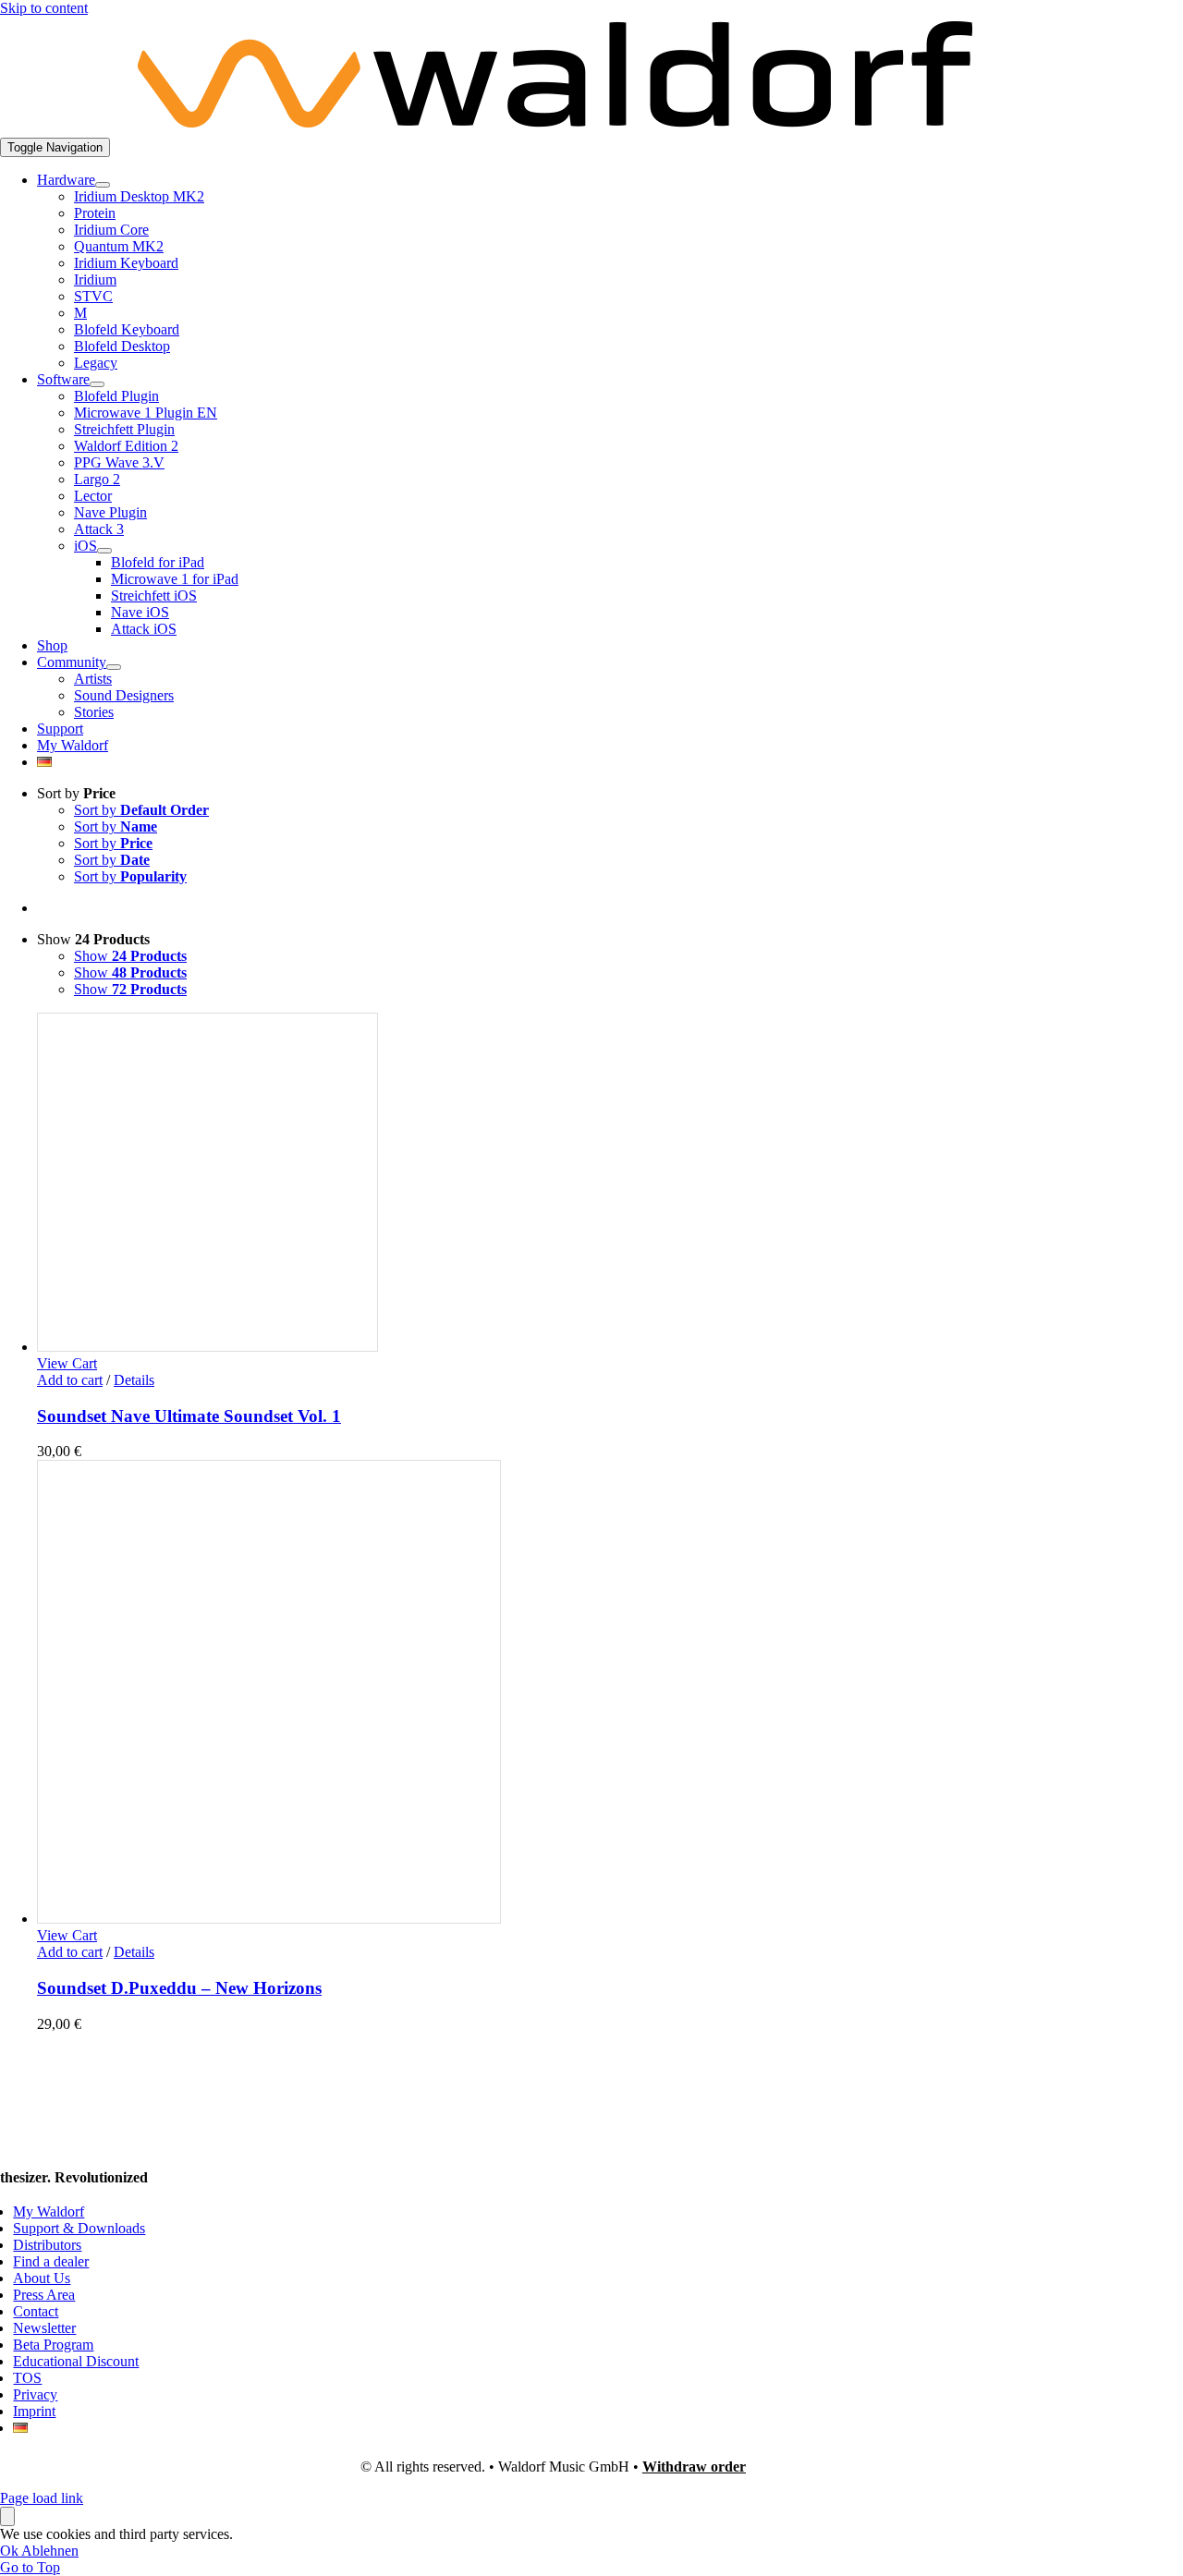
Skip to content (44, 8)
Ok (11, 2551)
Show (130, 956)
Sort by (141, 810)
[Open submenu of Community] (114, 667)
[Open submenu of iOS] (104, 551)
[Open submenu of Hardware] (103, 185)
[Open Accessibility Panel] (7, 2516)
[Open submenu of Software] (97, 384)
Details (134, 1380)
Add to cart (70, 1380)
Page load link (42, 2498)
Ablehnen (50, 2551)
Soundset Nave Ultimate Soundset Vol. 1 (189, 1416)
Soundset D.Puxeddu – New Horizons (179, 1988)
